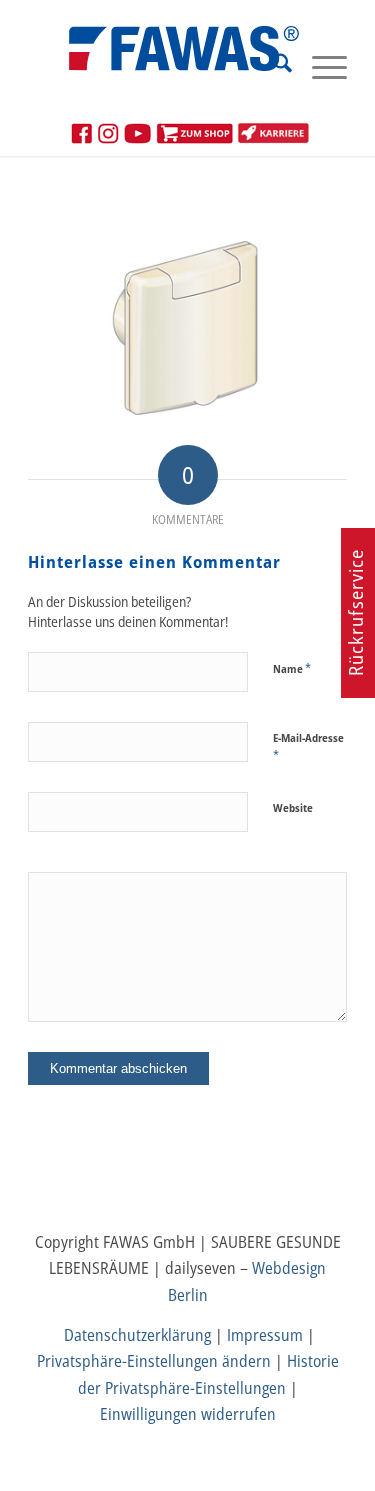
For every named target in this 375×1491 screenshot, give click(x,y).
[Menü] (319, 66)
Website (293, 807)
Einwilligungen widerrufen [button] (188, 1414)
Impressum (265, 1335)
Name (292, 668)
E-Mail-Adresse (308, 747)
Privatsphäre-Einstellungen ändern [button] (154, 1361)
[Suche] (272, 66)
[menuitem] (272, 66)
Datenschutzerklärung (137, 1335)
